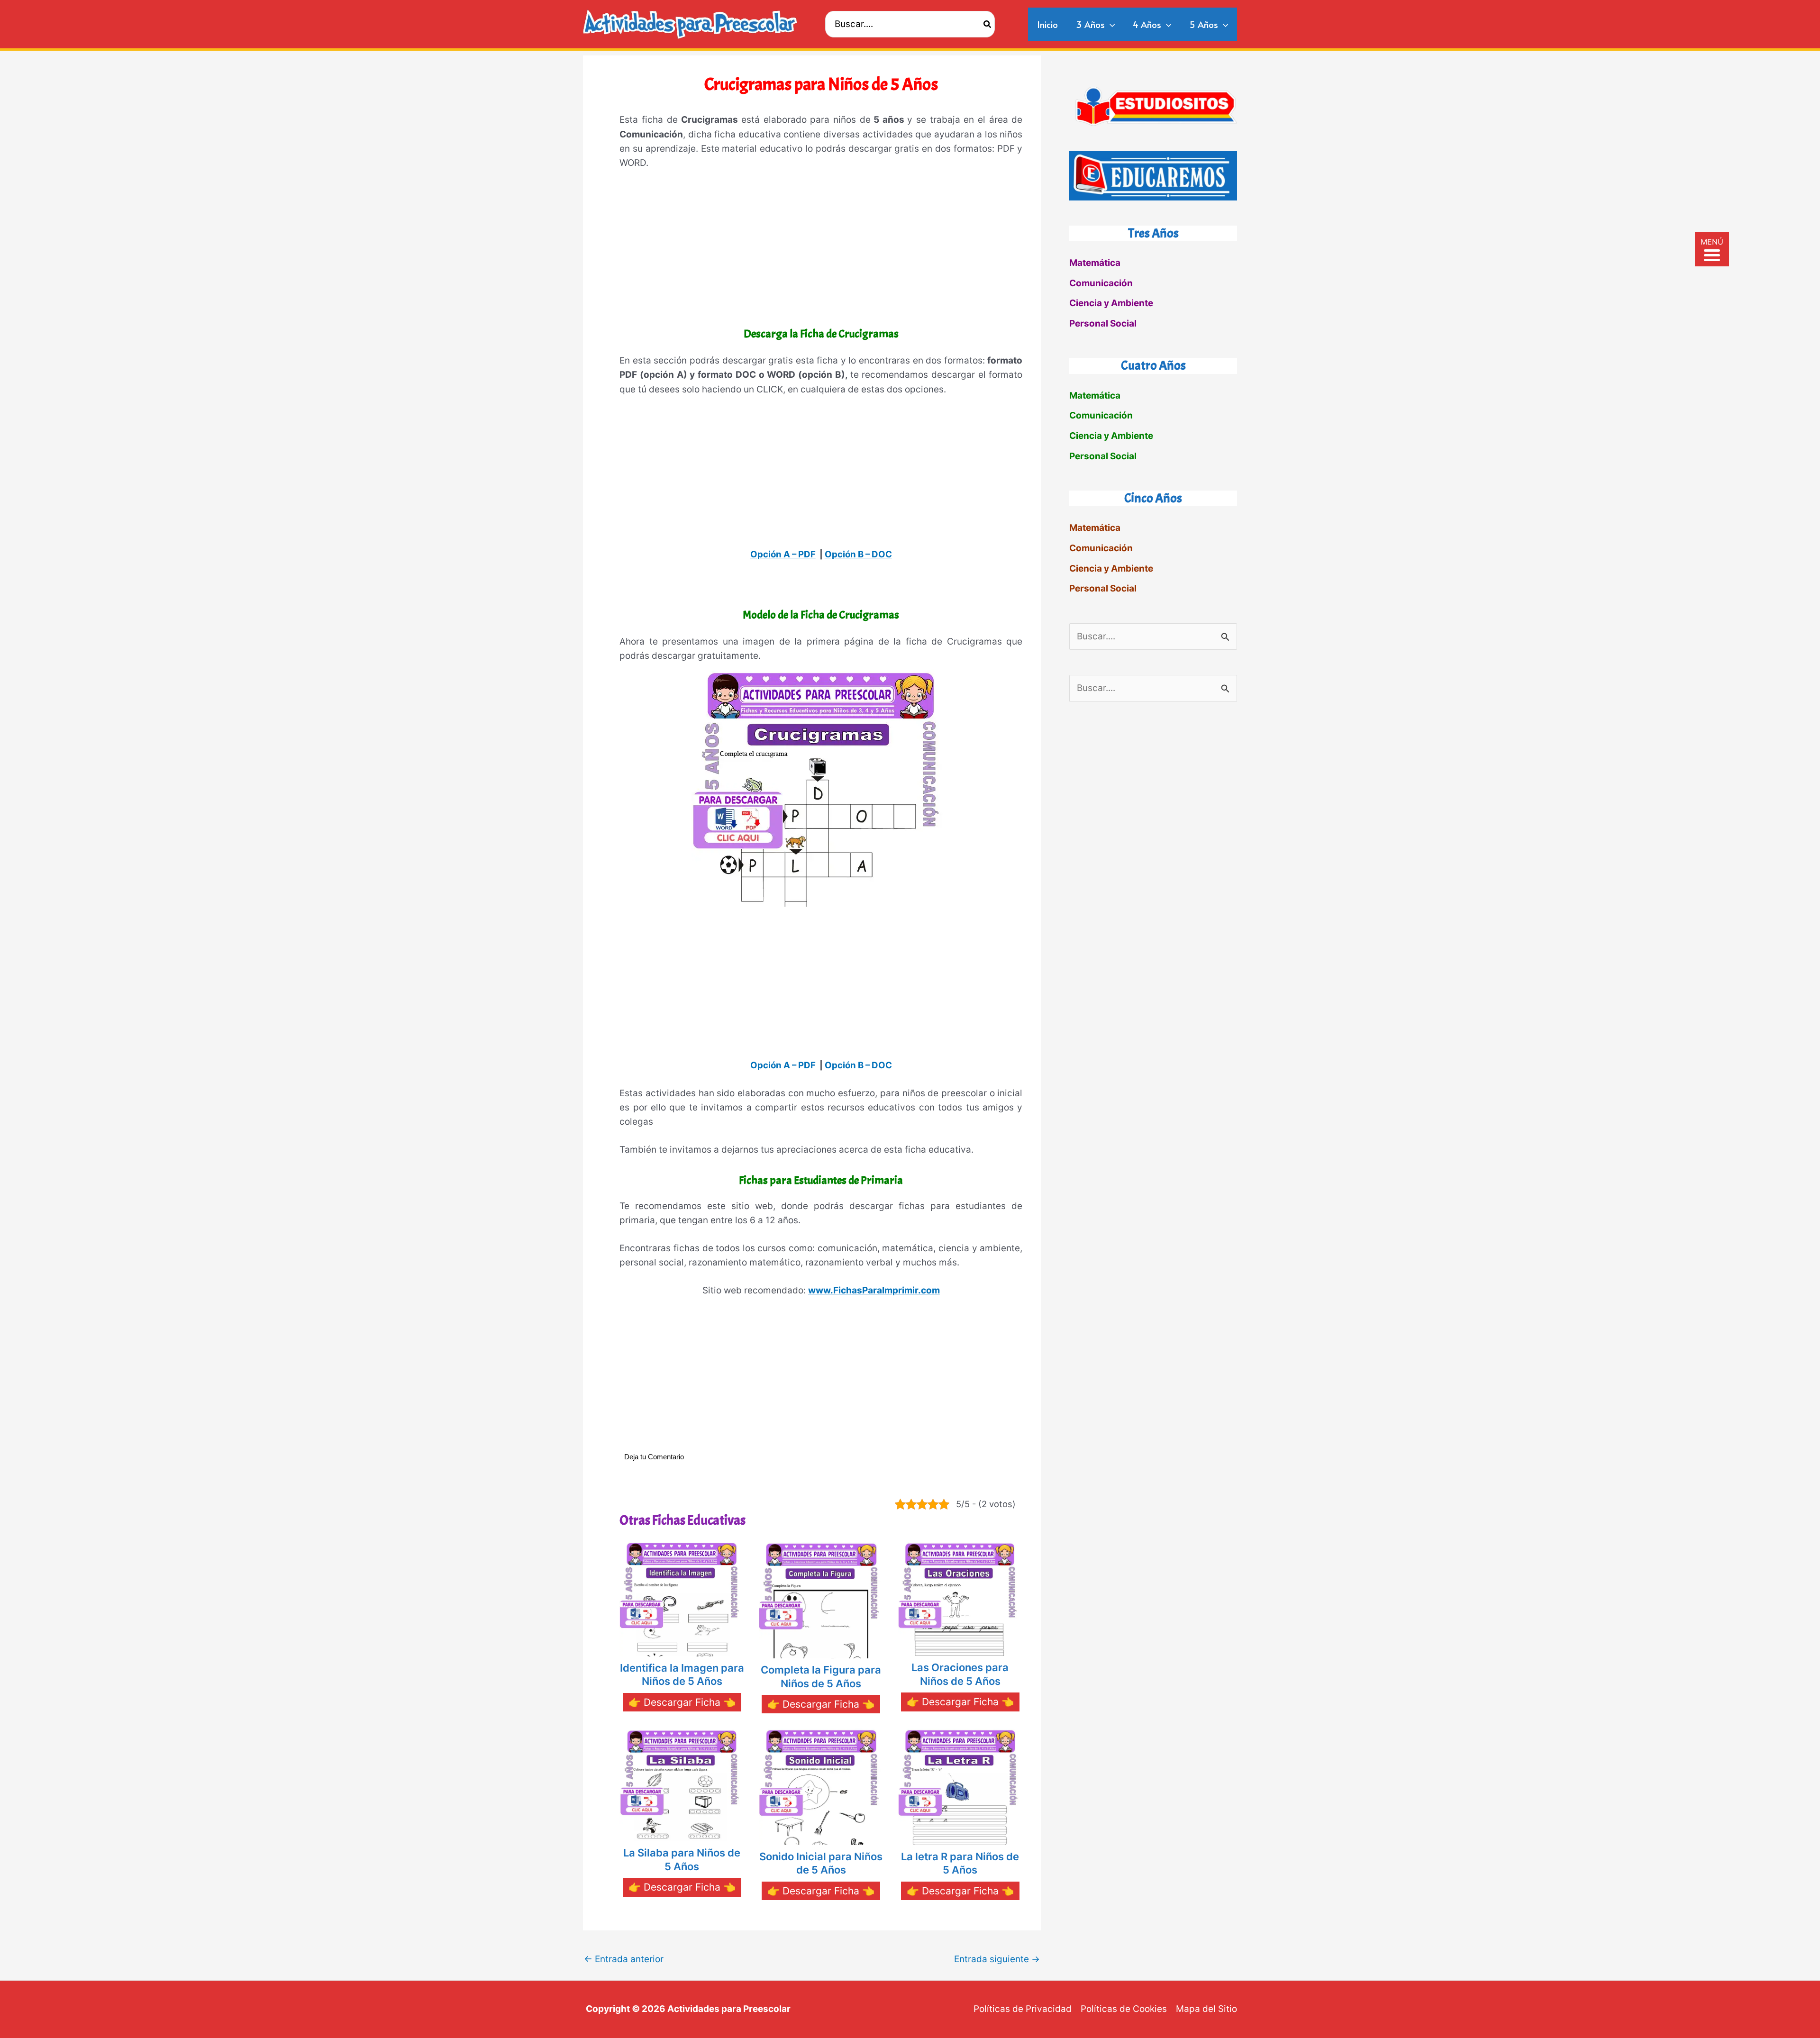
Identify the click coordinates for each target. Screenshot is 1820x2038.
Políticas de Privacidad (1023, 2009)
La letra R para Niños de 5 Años (960, 1863)
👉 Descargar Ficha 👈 (682, 1702)
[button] (1110, 24)
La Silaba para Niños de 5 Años (682, 1860)
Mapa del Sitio (1206, 2009)
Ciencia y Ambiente (1111, 303)
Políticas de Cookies (1124, 2009)
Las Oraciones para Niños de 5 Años (960, 1674)
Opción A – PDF (783, 554)
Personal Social (1103, 323)
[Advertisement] (821, 250)
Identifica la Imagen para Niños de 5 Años (682, 1675)
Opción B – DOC (858, 554)
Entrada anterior (624, 1959)
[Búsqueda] (988, 24)
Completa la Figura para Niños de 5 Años (821, 1677)
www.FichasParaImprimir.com (874, 1290)
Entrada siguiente (997, 1959)
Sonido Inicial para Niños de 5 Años (821, 1863)
